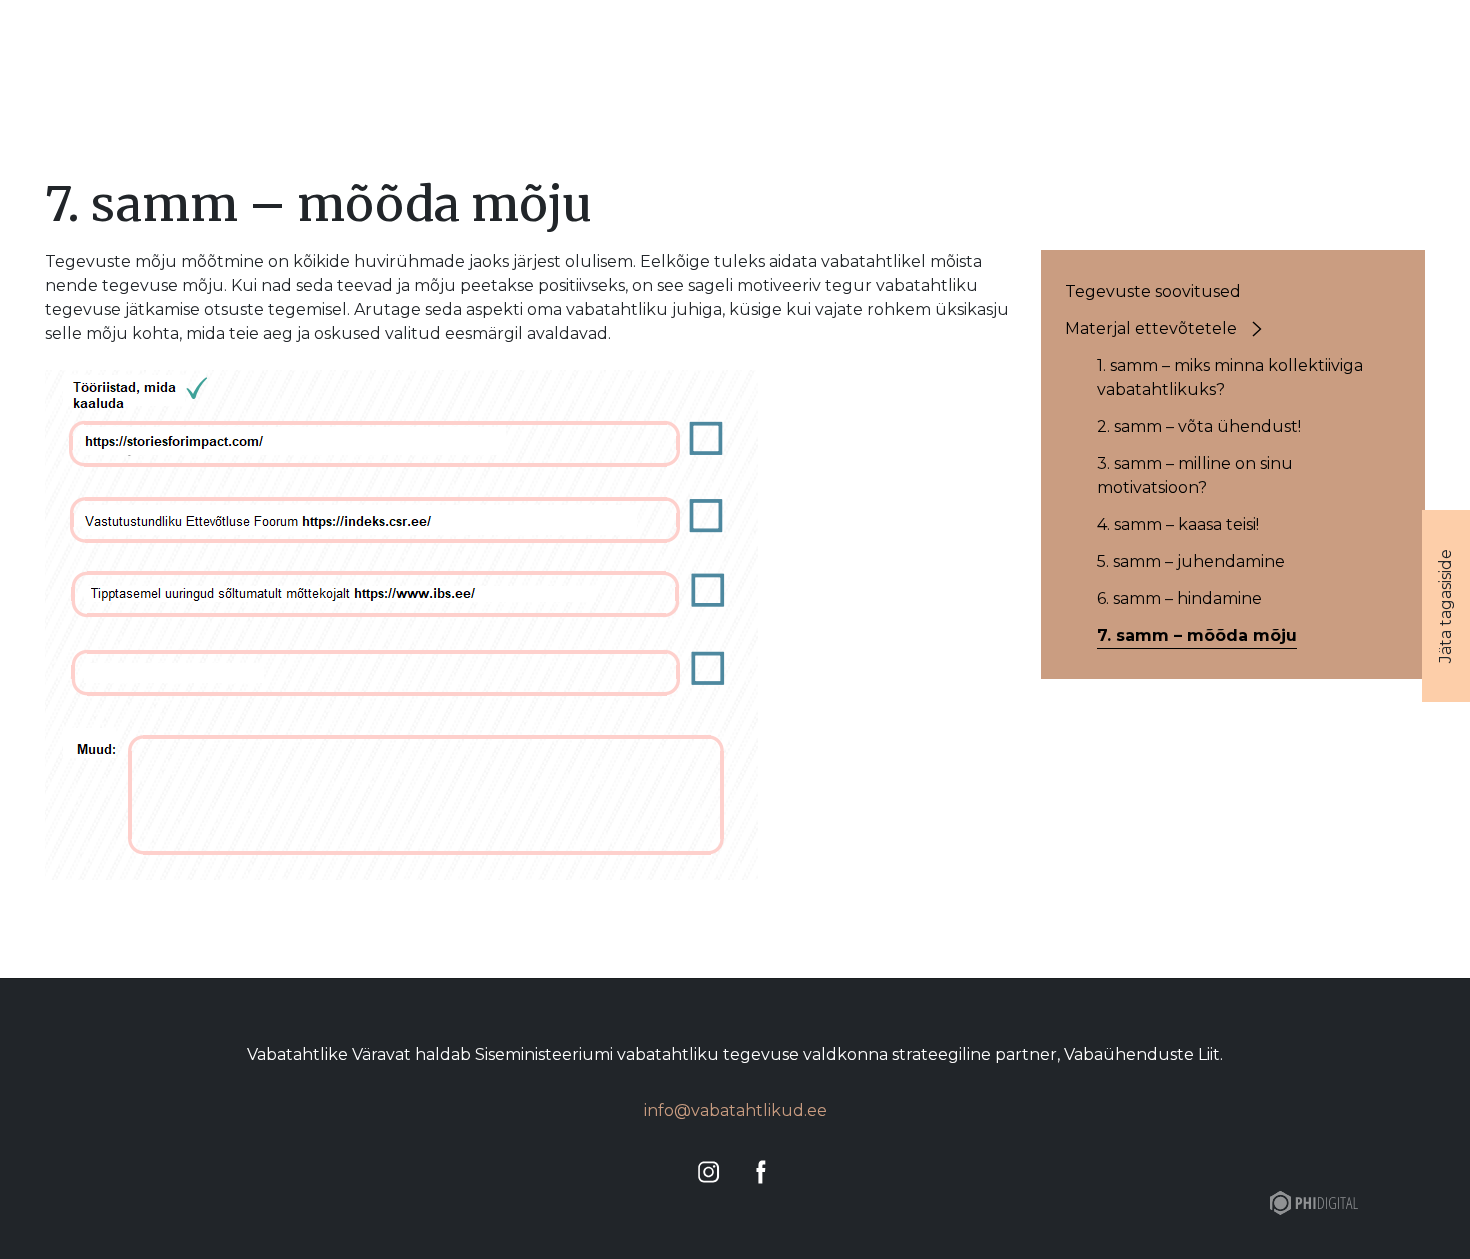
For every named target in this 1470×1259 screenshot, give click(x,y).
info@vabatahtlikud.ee (735, 1110)
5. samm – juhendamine (1191, 561)
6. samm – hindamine (1179, 598)
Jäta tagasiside (1445, 606)
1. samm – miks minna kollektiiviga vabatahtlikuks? (1230, 377)
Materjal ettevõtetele (1151, 328)
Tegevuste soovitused (1153, 291)
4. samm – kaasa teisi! (1178, 524)
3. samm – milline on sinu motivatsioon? (1195, 475)
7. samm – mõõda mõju (1197, 635)
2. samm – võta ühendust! (1199, 426)
